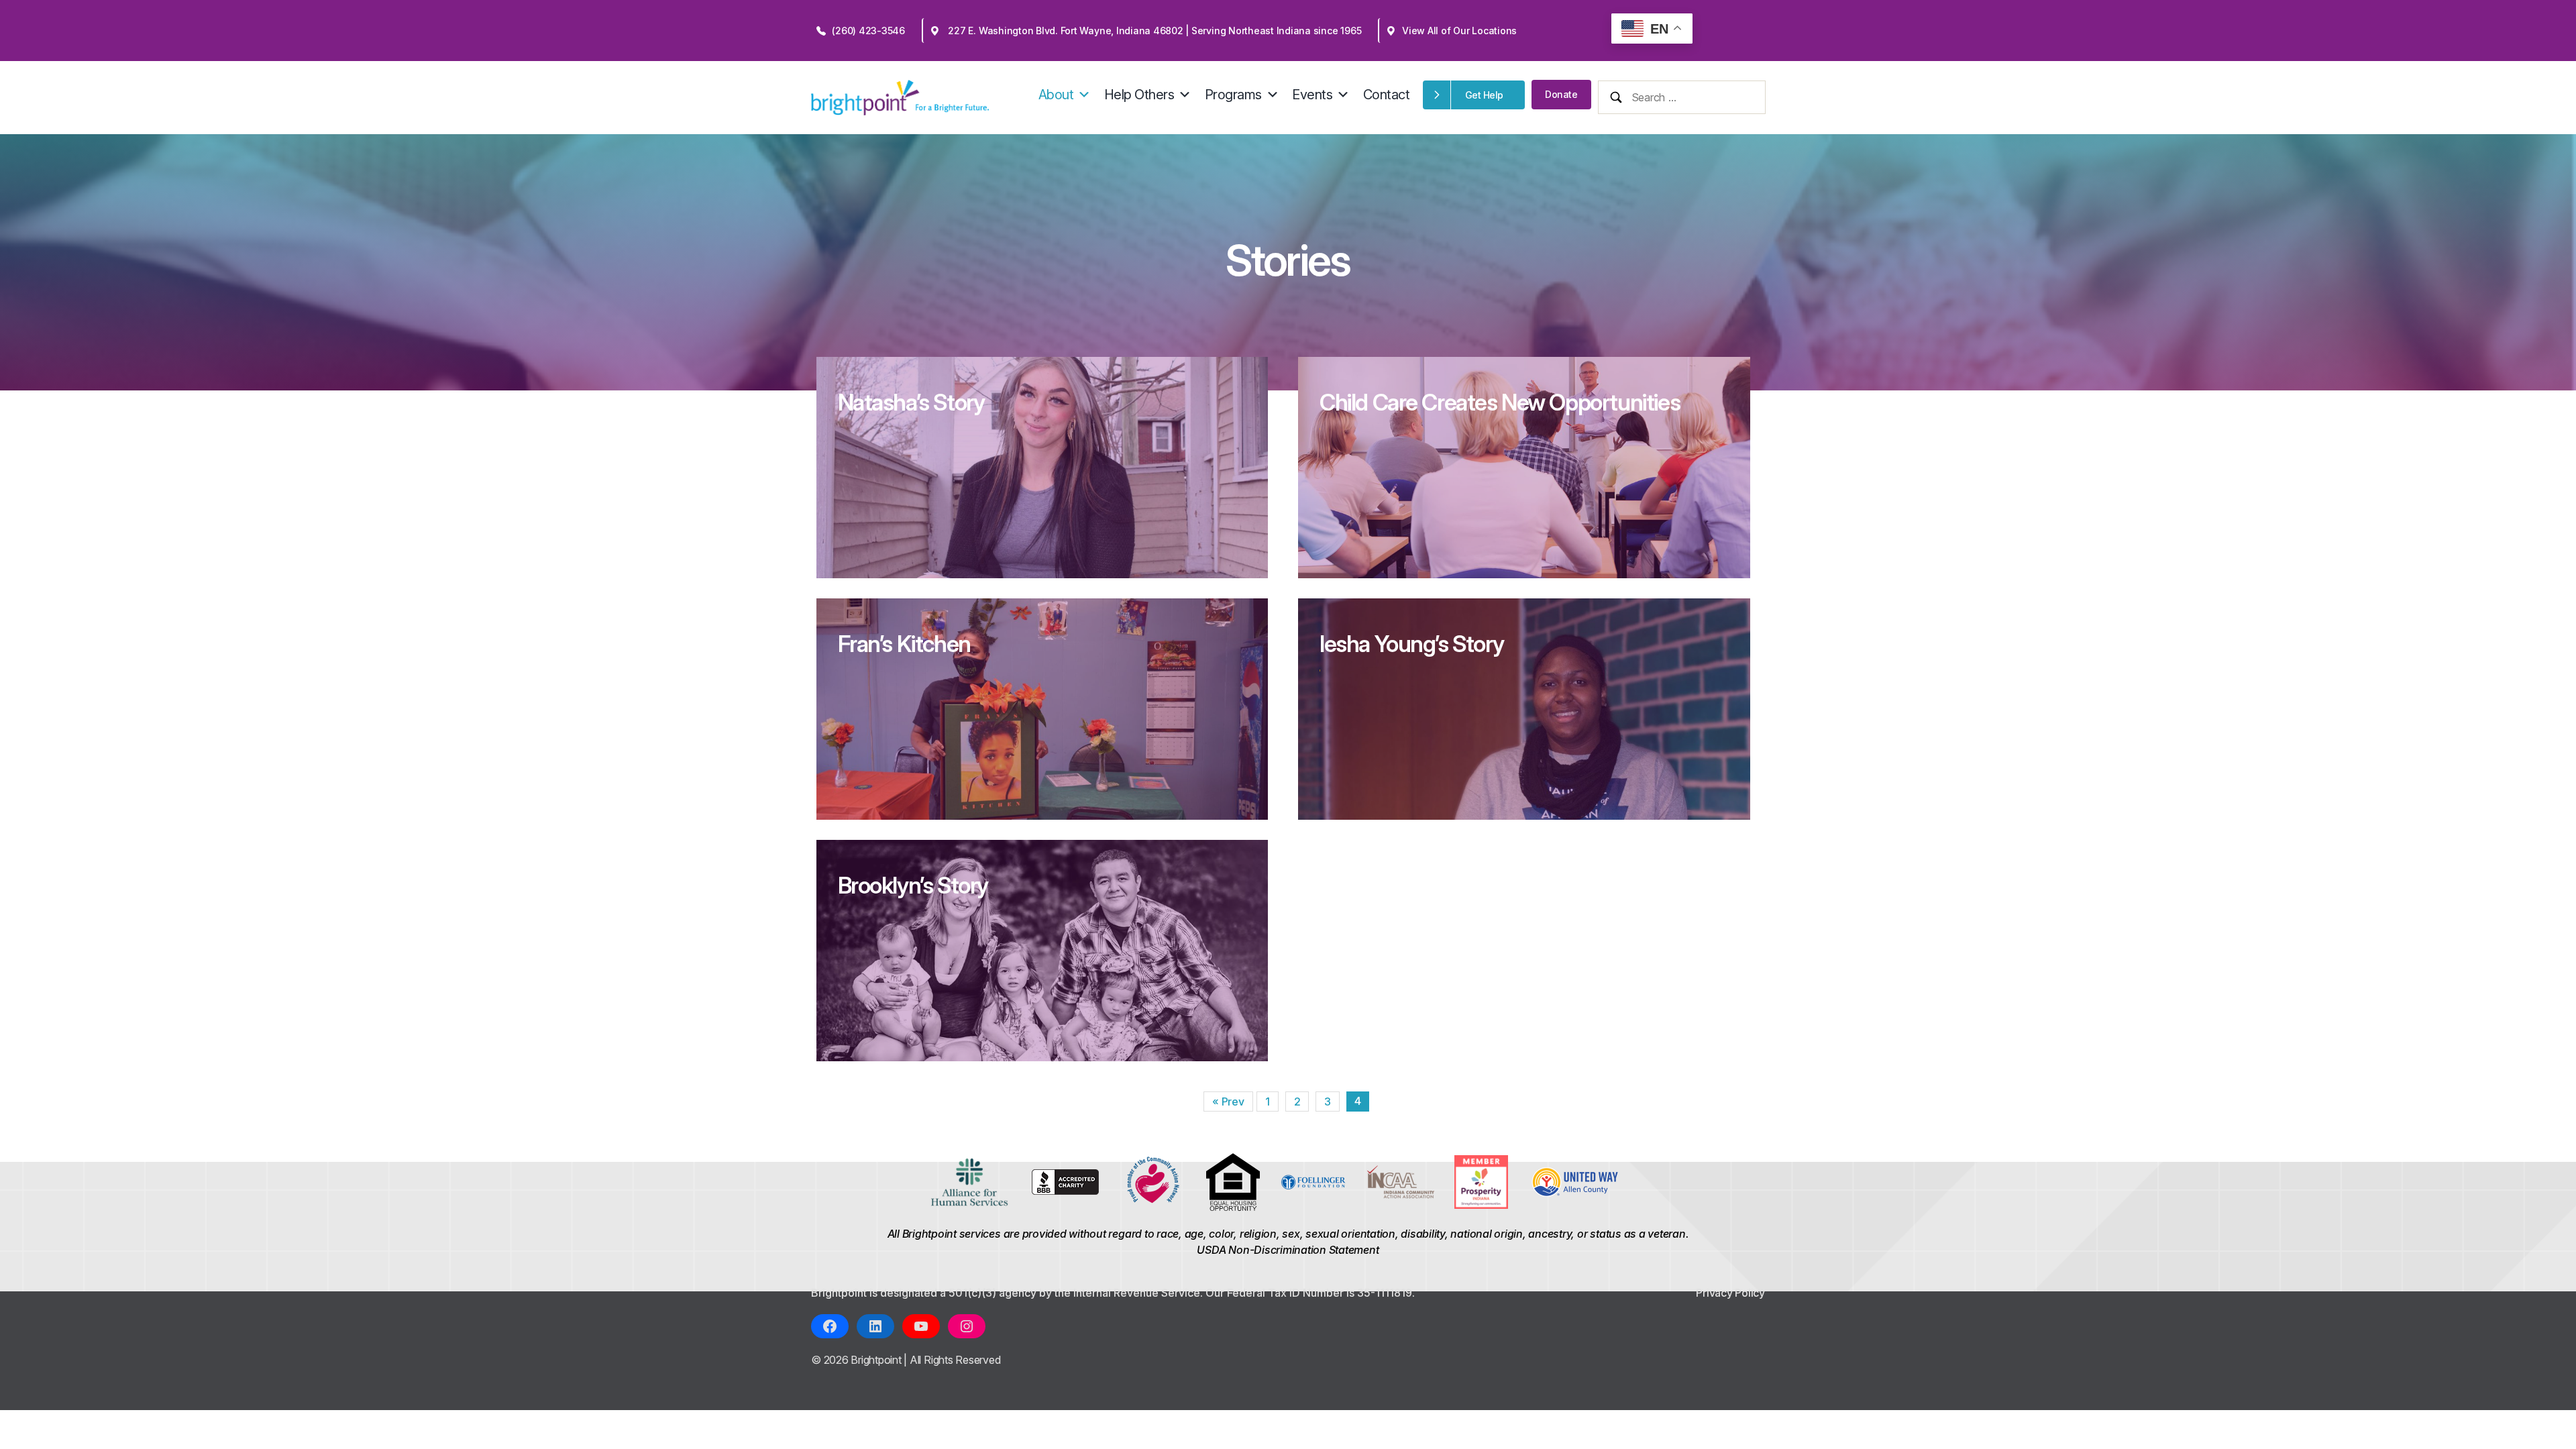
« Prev (1228, 1102)
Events (1312, 95)
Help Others (1139, 95)
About (1056, 95)
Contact (1387, 95)
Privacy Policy (1730, 1293)
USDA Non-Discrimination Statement (1288, 1250)
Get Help (1484, 95)
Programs (1233, 95)
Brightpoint (877, 1360)
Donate (1561, 94)
